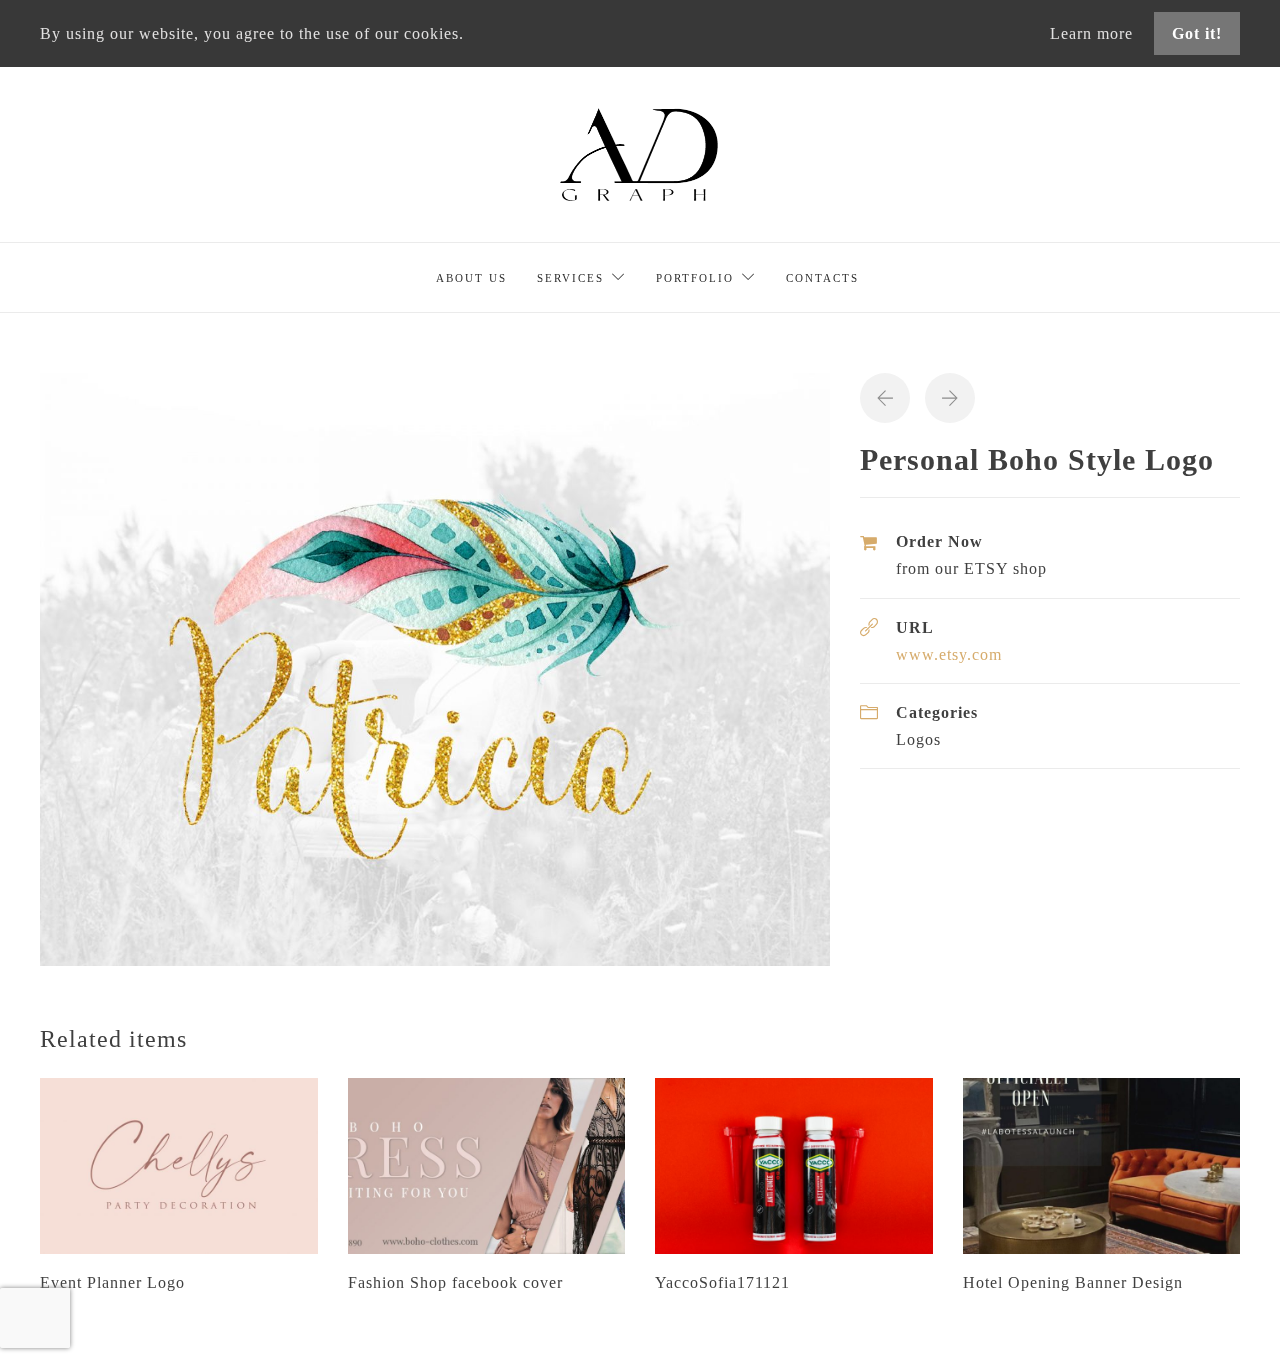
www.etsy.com (949, 654)
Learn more (1094, 33)
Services (570, 278)
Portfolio (695, 278)
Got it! (1197, 33)
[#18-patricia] (435, 667)
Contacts (822, 278)
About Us (471, 278)
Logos (918, 739)
